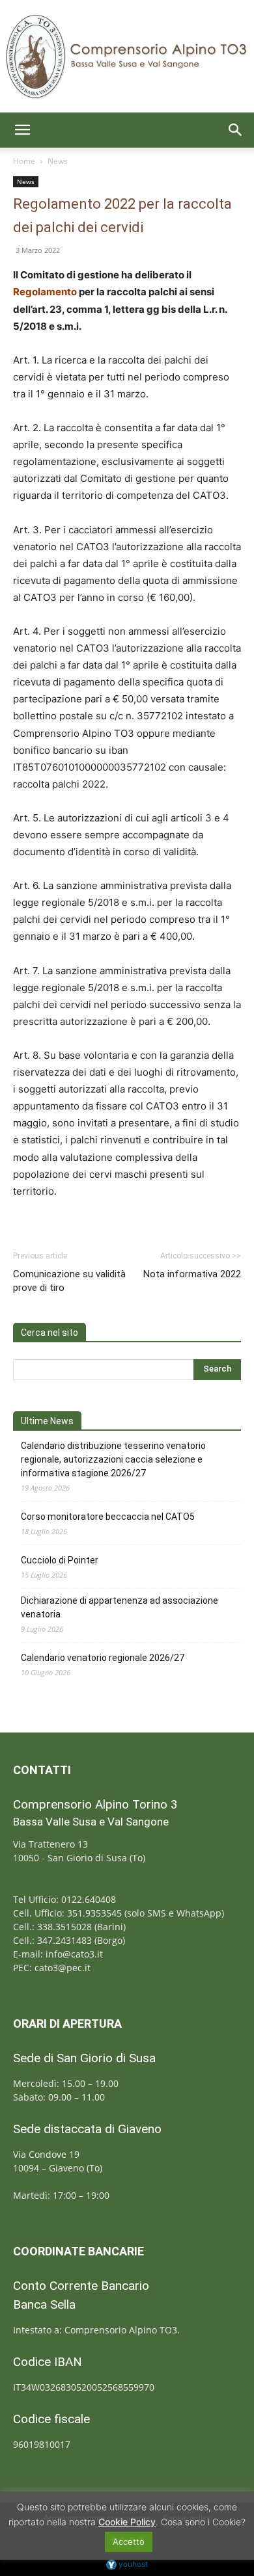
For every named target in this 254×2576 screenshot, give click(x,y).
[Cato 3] (127, 56)
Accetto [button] (129, 2542)
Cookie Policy (127, 2522)
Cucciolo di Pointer (60, 1560)
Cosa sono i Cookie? (203, 2522)
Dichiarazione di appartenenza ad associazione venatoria (120, 1607)
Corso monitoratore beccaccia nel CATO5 (108, 1517)
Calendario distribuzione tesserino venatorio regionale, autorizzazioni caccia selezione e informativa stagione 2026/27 (113, 1459)
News (58, 161)
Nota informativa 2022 (192, 1274)
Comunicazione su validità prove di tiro (69, 1281)
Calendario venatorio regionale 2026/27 (103, 1658)
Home (24, 161)
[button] (22, 130)
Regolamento (45, 292)
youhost (132, 2564)
